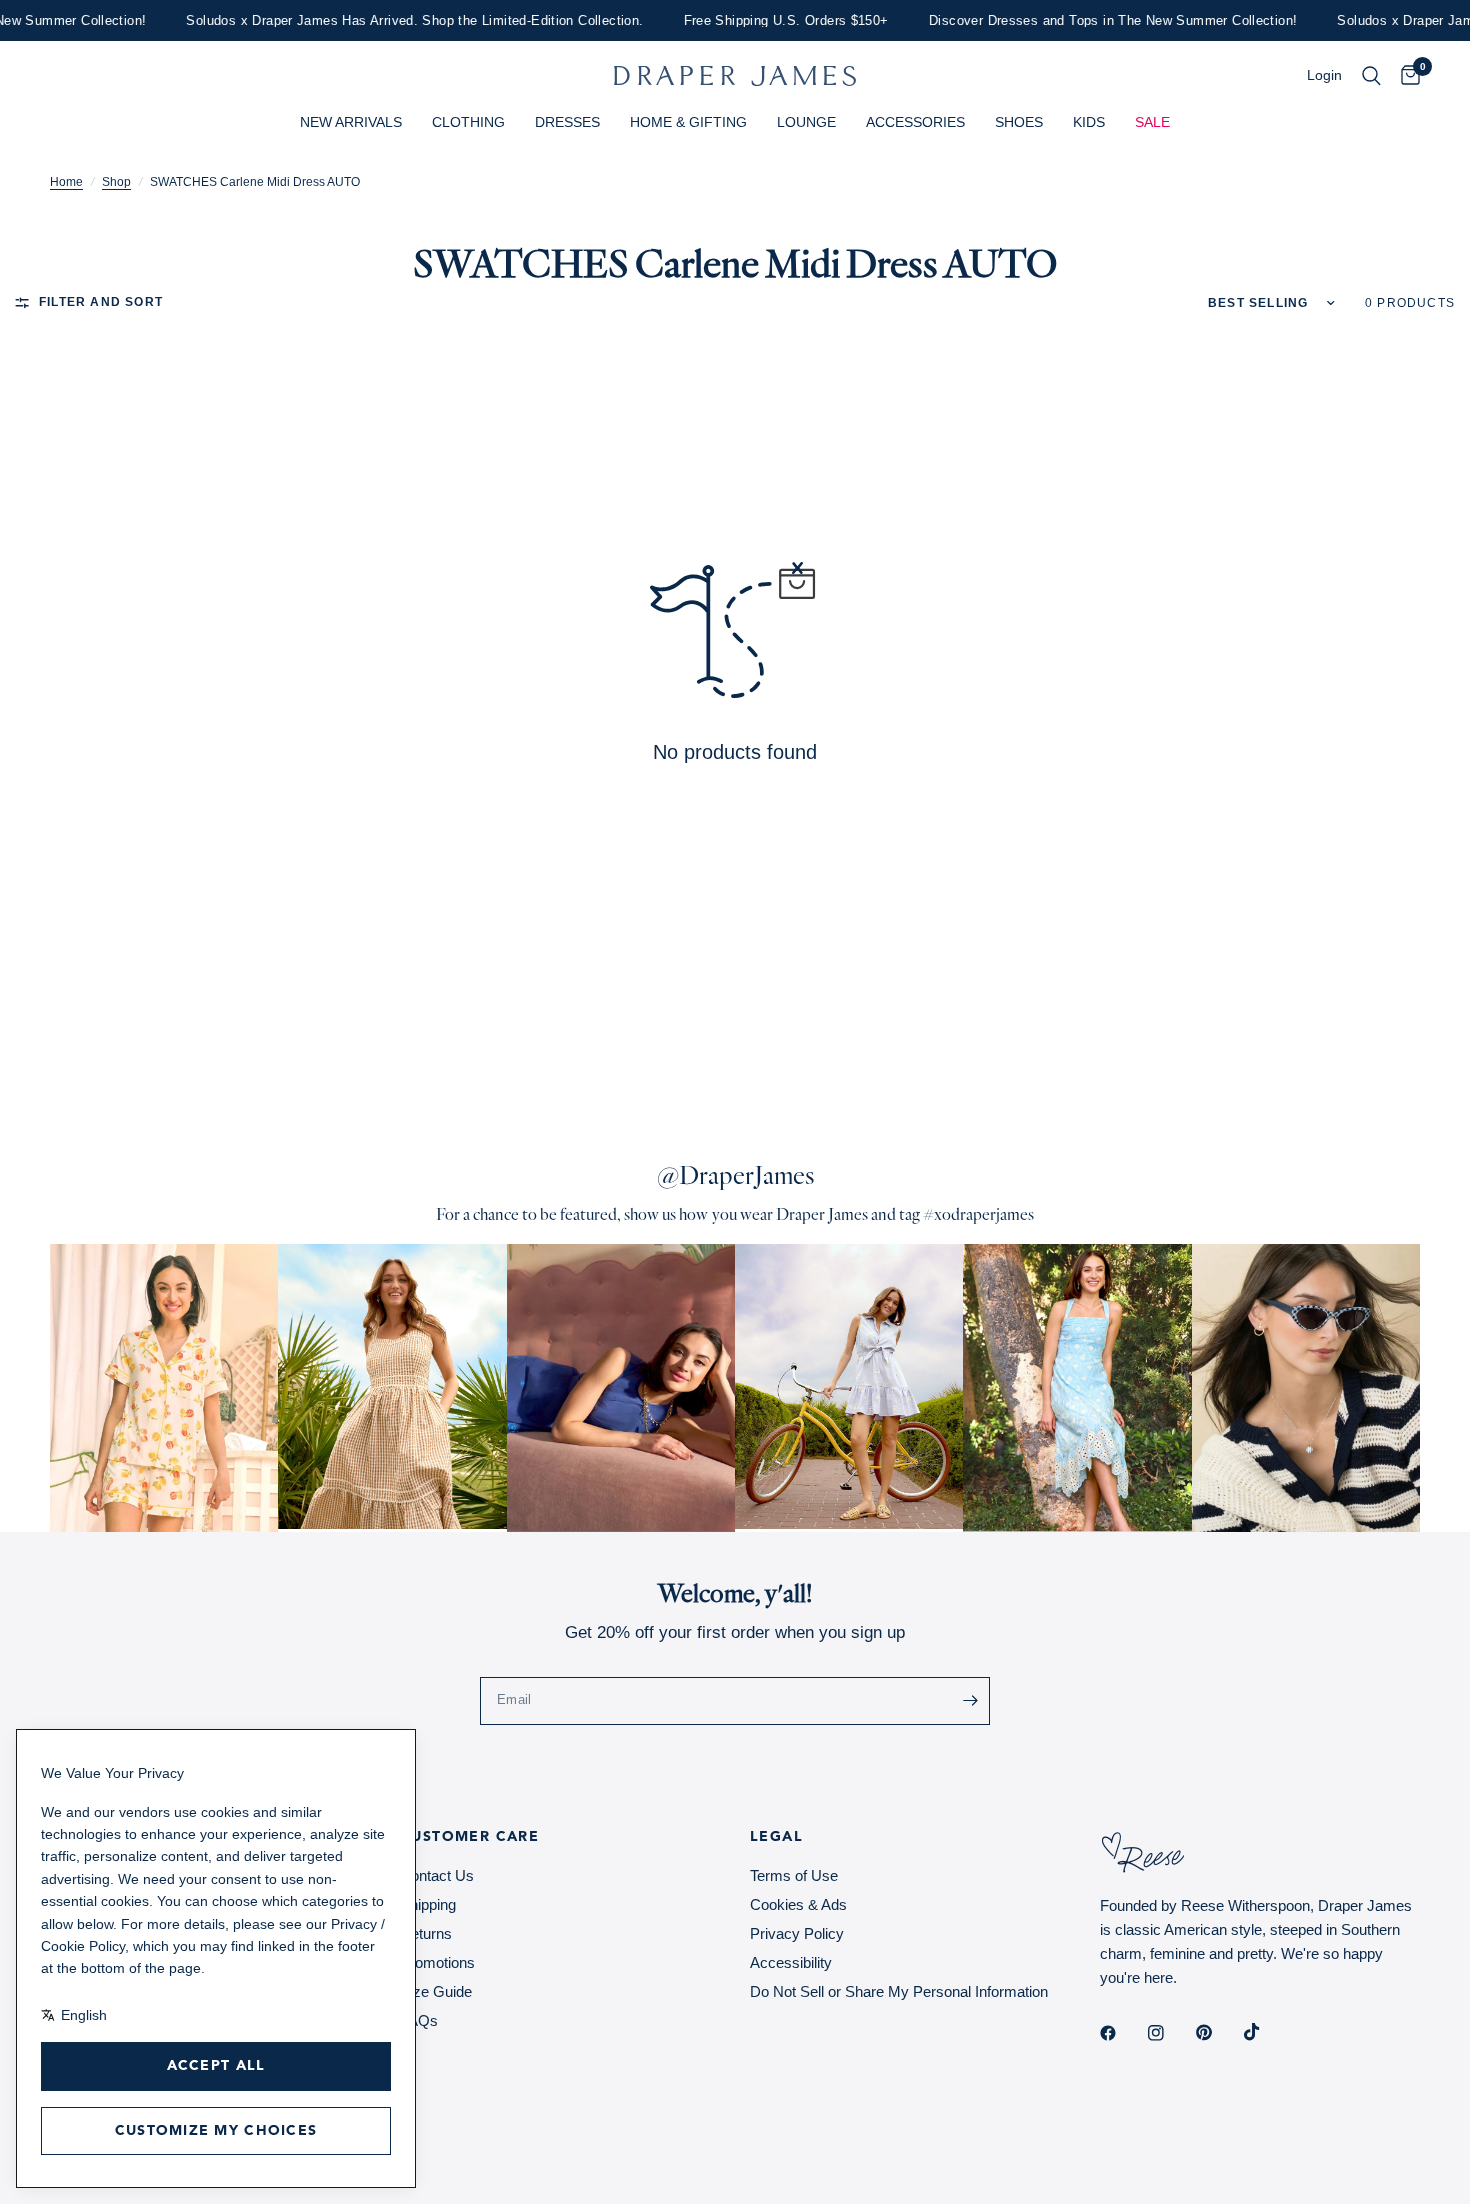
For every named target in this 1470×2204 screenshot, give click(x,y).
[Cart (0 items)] (1405, 76)
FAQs (419, 2020)
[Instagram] (1170, 2033)
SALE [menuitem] (1152, 122)
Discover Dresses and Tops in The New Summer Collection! (1086, 20)
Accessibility (791, 1962)
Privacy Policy (797, 1933)
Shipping (428, 1904)
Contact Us (437, 1875)
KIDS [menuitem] (1089, 122)
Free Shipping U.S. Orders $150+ (759, 20)
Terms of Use (794, 1875)
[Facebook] (1122, 2033)
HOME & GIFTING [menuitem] (688, 122)
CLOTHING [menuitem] (468, 122)
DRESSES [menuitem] (567, 122)
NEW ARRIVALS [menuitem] (351, 122)
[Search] (1371, 76)
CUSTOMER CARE (469, 1837)
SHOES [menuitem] (1019, 122)
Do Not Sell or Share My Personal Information (899, 1991)
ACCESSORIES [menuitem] (915, 122)
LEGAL (776, 1837)
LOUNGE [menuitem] (806, 122)
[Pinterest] (1218, 2032)
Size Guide (436, 1991)
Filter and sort (101, 302)
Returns (426, 1933)
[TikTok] (1266, 2032)
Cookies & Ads (798, 1904)
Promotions (437, 1962)
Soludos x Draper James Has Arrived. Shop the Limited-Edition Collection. (388, 20)
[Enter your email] (970, 1701)
